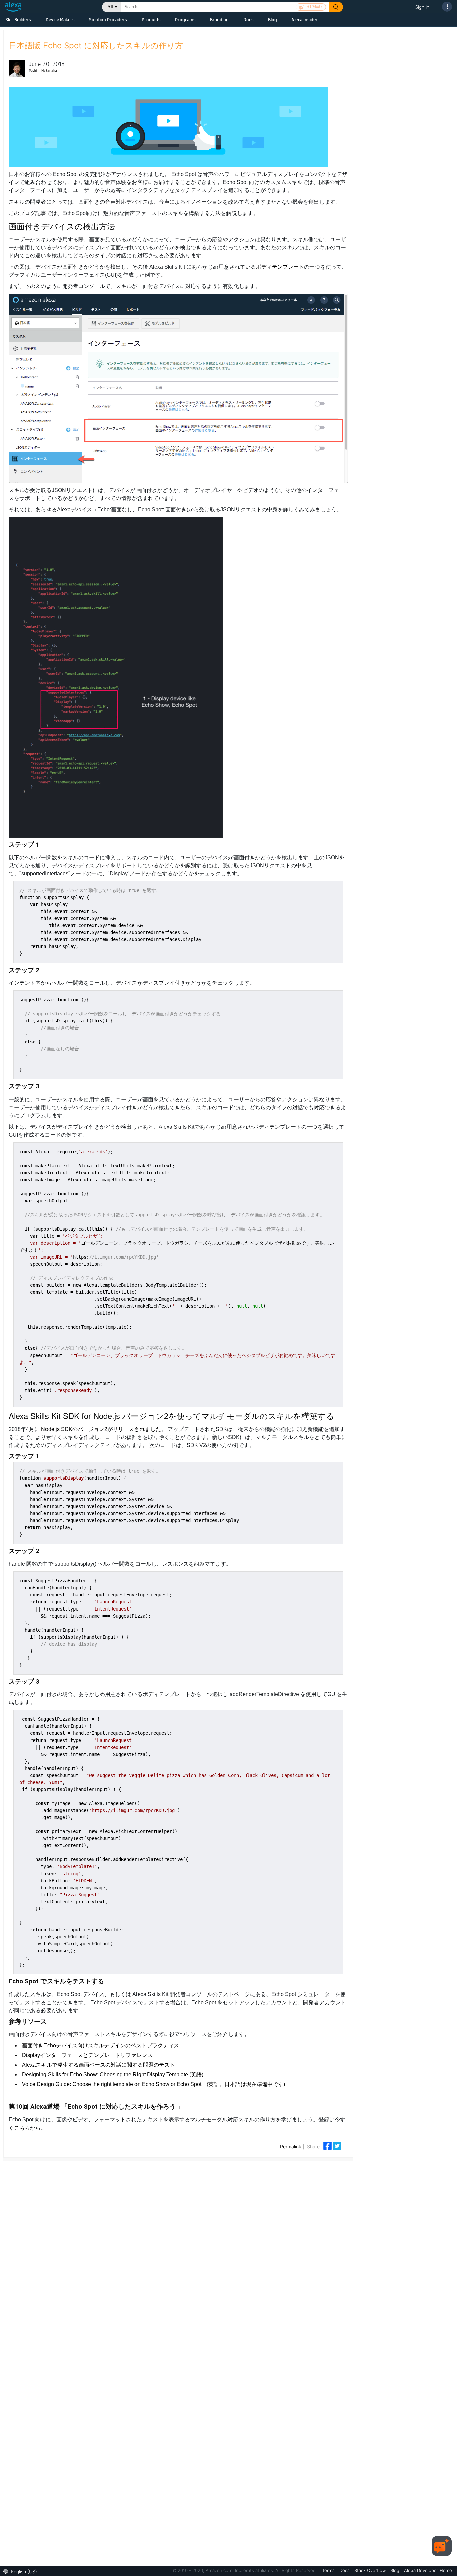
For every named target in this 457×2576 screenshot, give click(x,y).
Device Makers (60, 20)
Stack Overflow (371, 2570)
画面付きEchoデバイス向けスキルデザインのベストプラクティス (101, 2045)
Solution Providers (108, 20)
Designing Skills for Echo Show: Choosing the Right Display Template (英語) (113, 2075)
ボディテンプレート (280, 267)
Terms (329, 2570)
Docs (248, 20)
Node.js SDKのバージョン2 (74, 1429)
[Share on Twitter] (337, 2145)
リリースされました (137, 1429)
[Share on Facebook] (328, 2145)
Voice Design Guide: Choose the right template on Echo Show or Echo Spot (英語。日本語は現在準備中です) (154, 2084)
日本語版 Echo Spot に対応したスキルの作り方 (96, 46)
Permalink (291, 2146)
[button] (22, 2571)
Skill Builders (18, 20)
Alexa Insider (305, 20)
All (110, 7)
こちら (22, 2128)
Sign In (422, 7)
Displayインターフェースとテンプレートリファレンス (87, 2055)
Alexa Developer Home (428, 2570)
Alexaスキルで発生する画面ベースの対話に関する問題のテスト (99, 2065)
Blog (272, 20)
